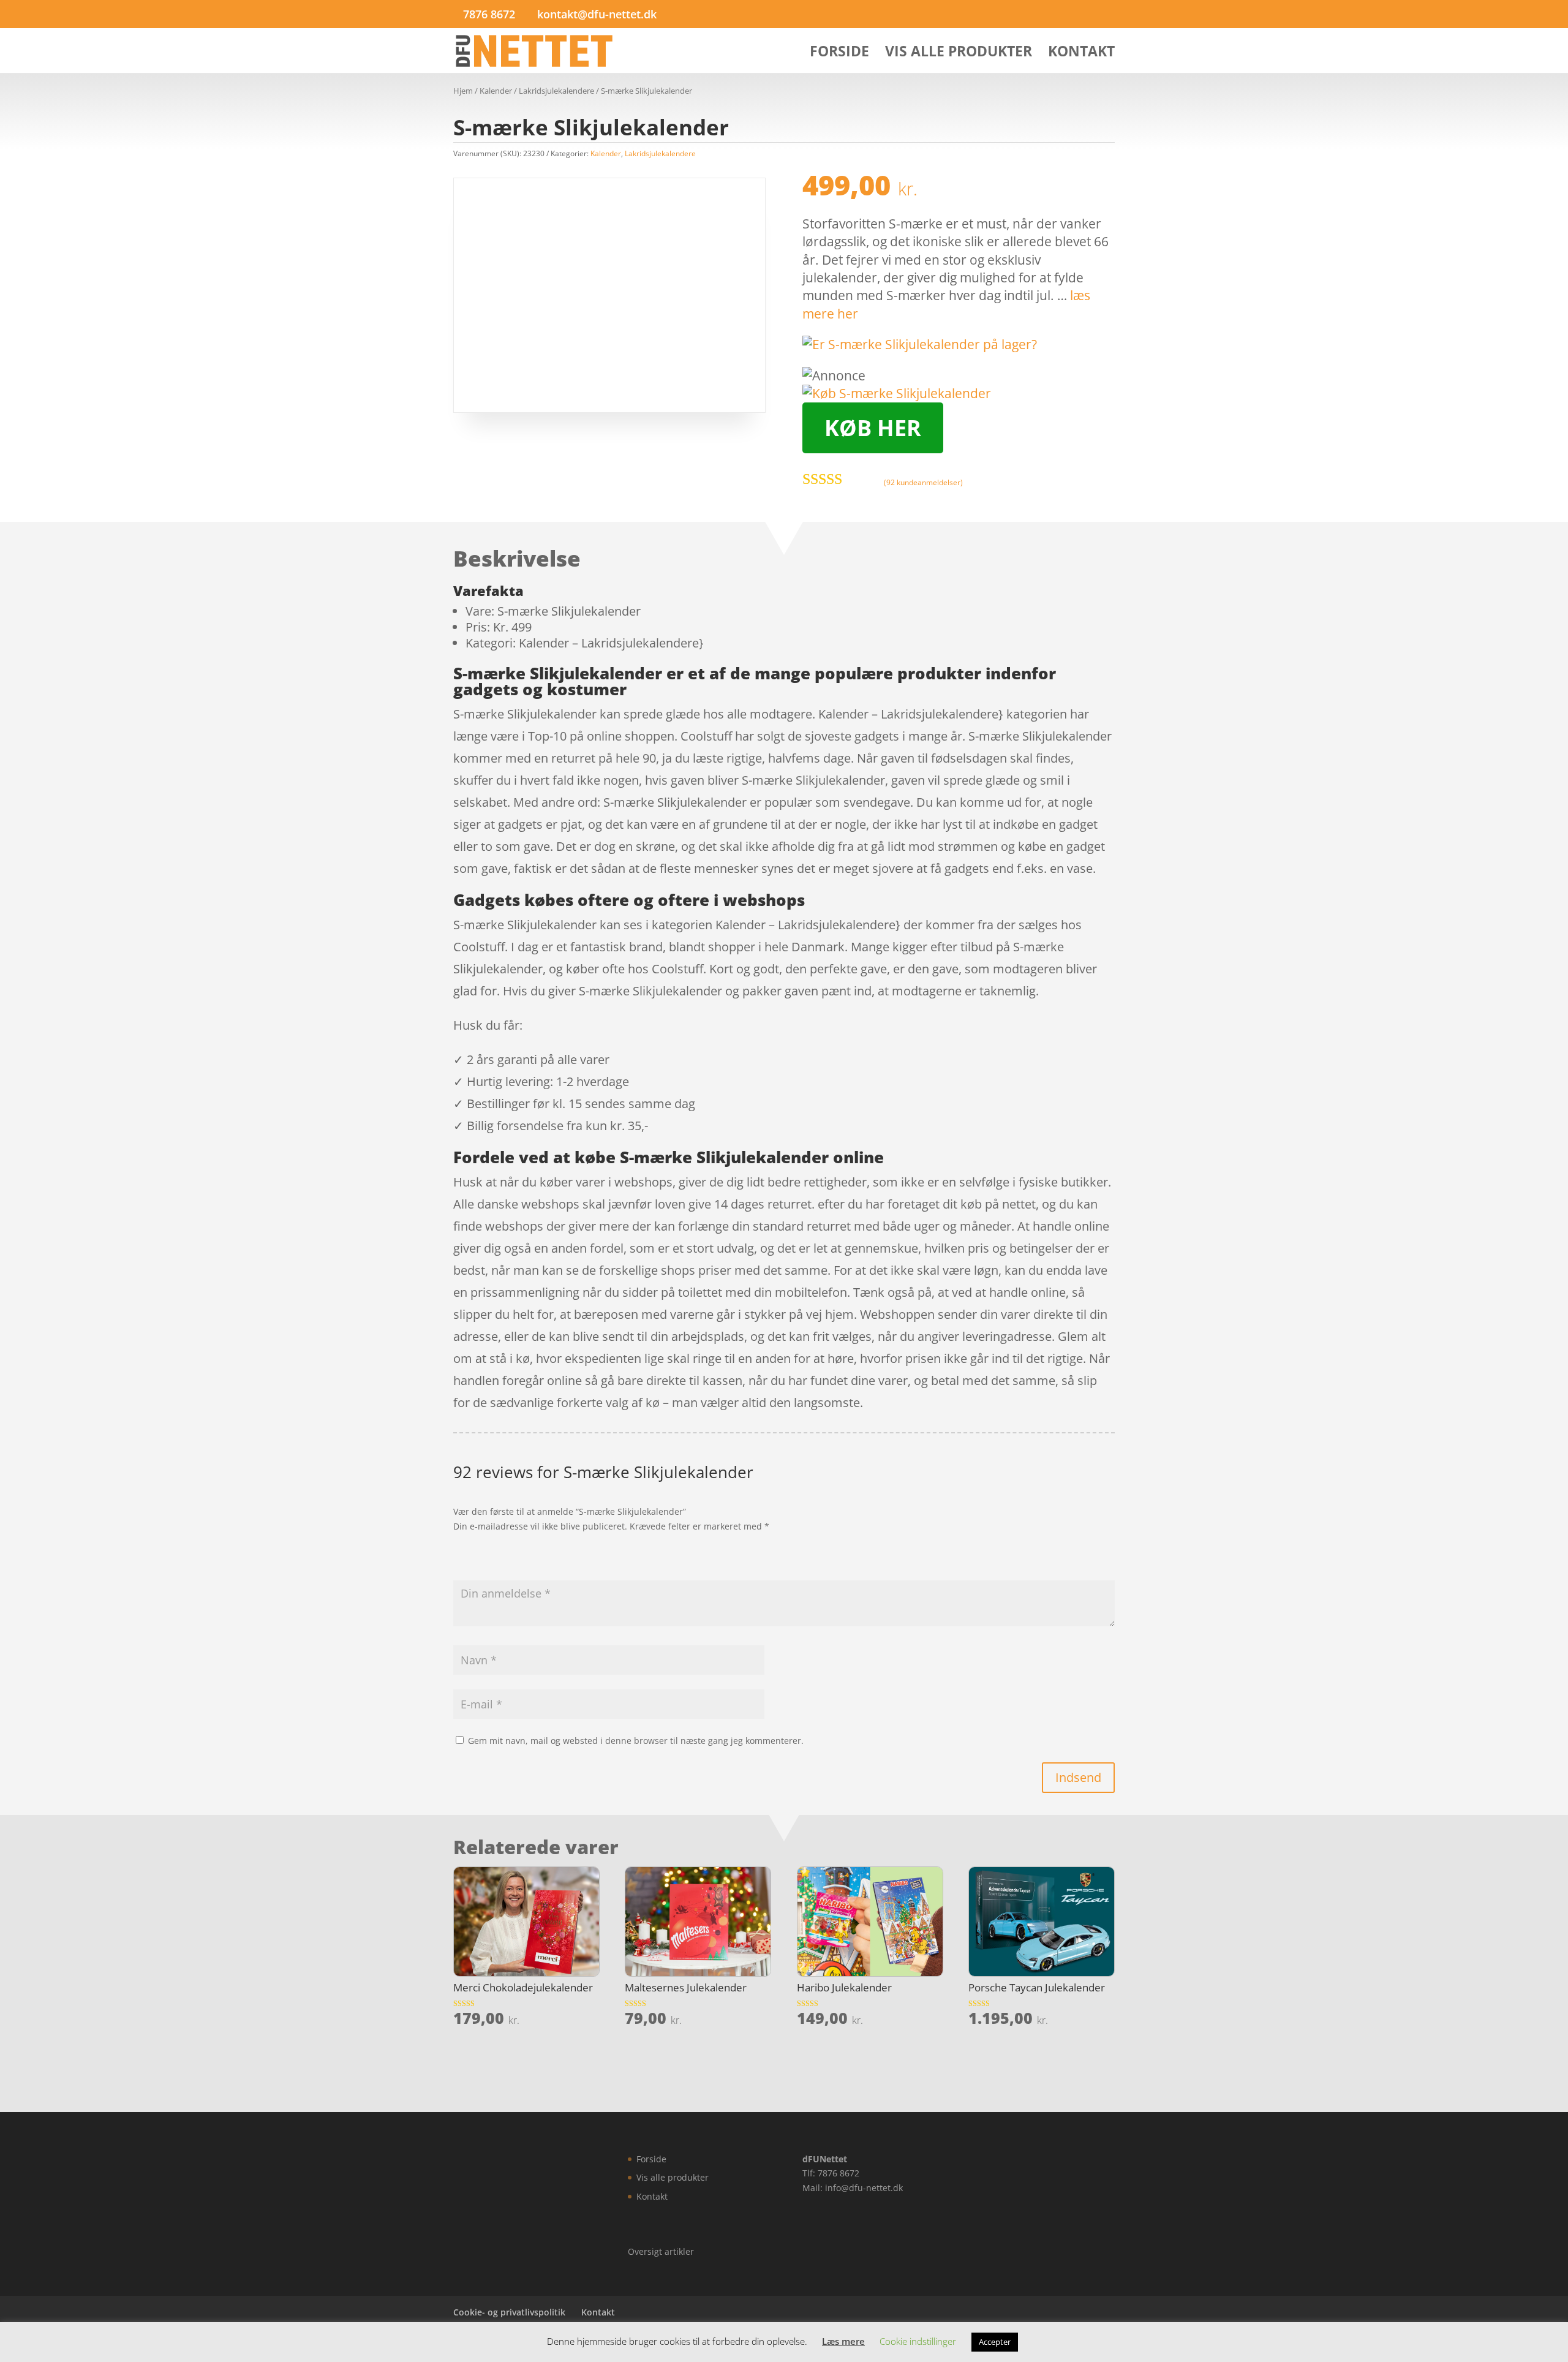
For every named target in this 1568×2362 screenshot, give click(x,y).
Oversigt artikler (661, 2251)
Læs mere (843, 2341)
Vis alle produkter (959, 54)
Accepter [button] (995, 2342)
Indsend (1078, 1777)
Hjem (463, 91)
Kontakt (1081, 54)
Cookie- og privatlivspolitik (509, 2312)
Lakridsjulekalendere (556, 91)
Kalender (496, 91)
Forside (839, 54)
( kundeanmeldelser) (923, 482)
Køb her (873, 428)
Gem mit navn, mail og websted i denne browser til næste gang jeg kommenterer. (636, 1741)
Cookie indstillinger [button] (918, 2341)
